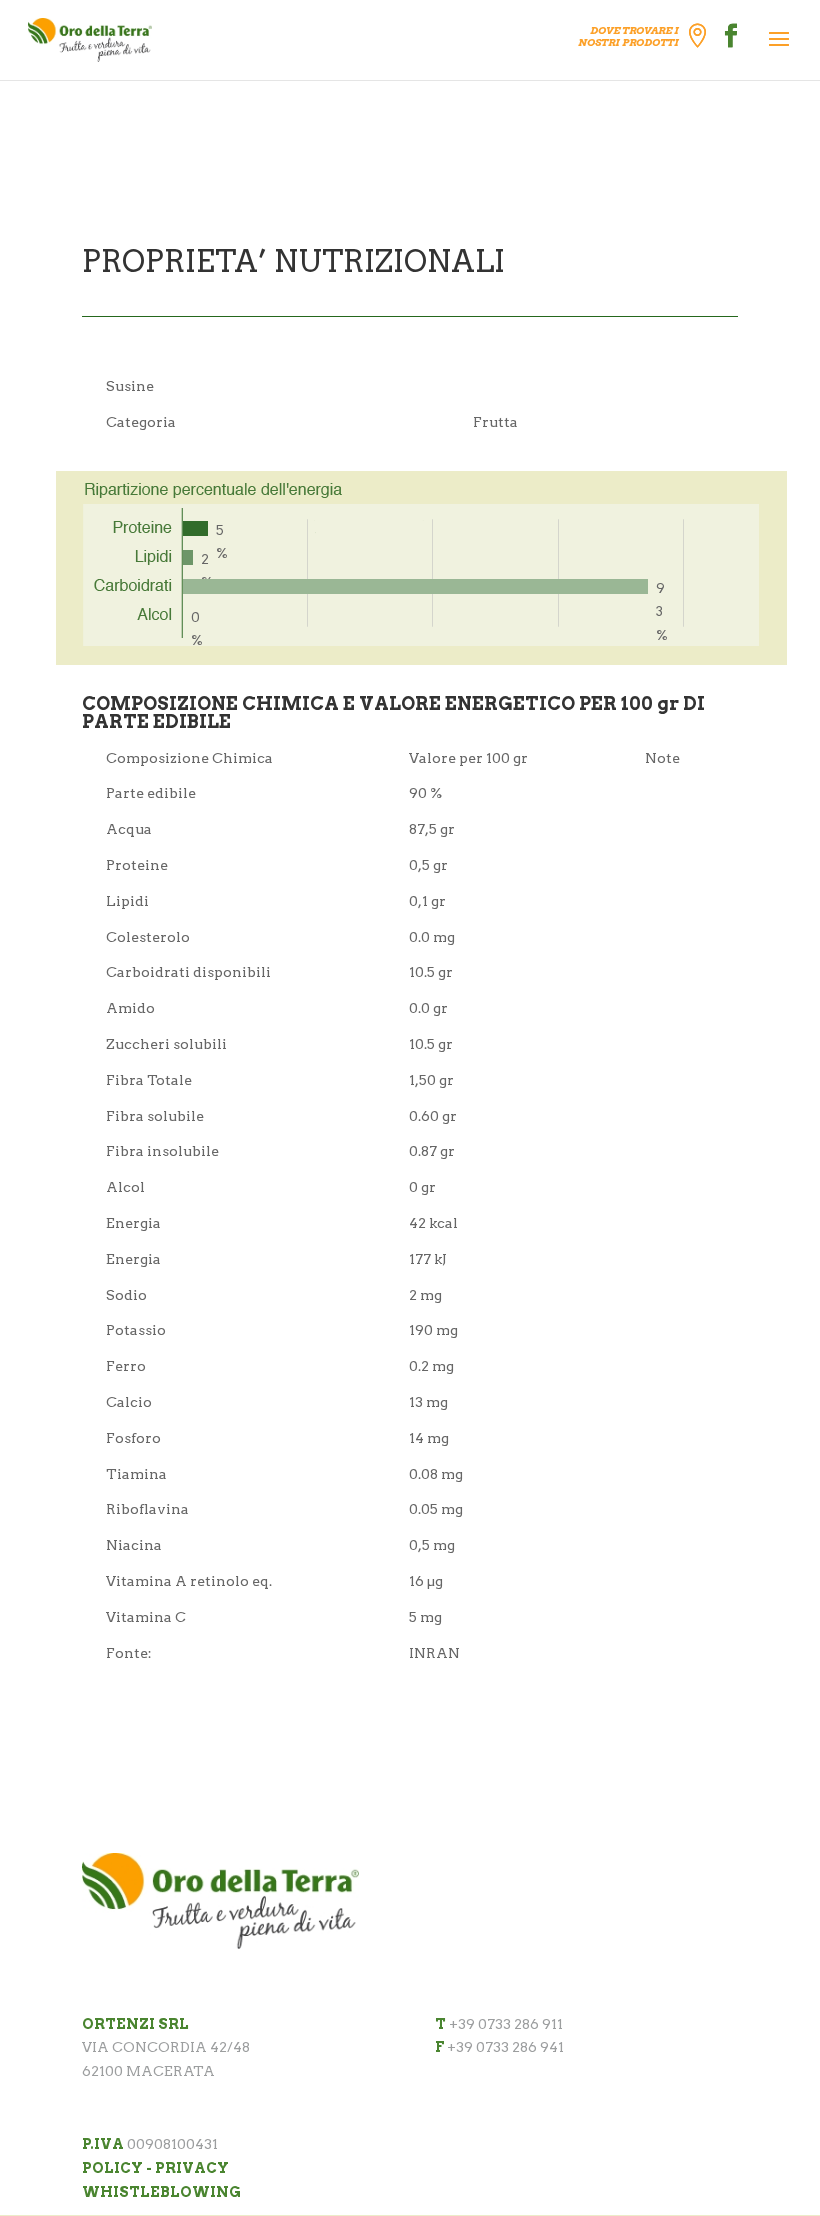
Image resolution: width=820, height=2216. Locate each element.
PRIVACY (192, 2168)
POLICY (112, 2168)
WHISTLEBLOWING (161, 2192)
